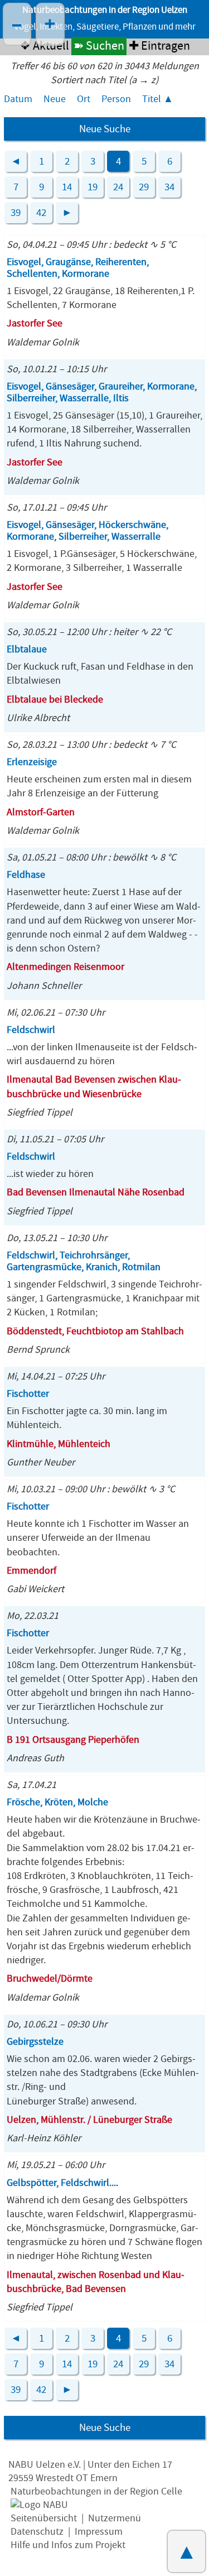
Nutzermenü (115, 2518)
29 (144, 187)
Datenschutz (37, 2532)
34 (169, 187)
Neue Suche (105, 129)
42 (41, 213)
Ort (84, 99)
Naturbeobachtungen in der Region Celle (96, 2491)
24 (118, 187)
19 (93, 187)
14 (67, 187)
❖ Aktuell (44, 46)
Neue (55, 99)
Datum (18, 99)
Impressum (99, 2532)
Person (116, 99)
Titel (152, 99)
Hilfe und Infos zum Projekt (68, 2545)
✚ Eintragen (159, 46)
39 (16, 213)
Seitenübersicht (44, 2518)
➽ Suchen (99, 46)
